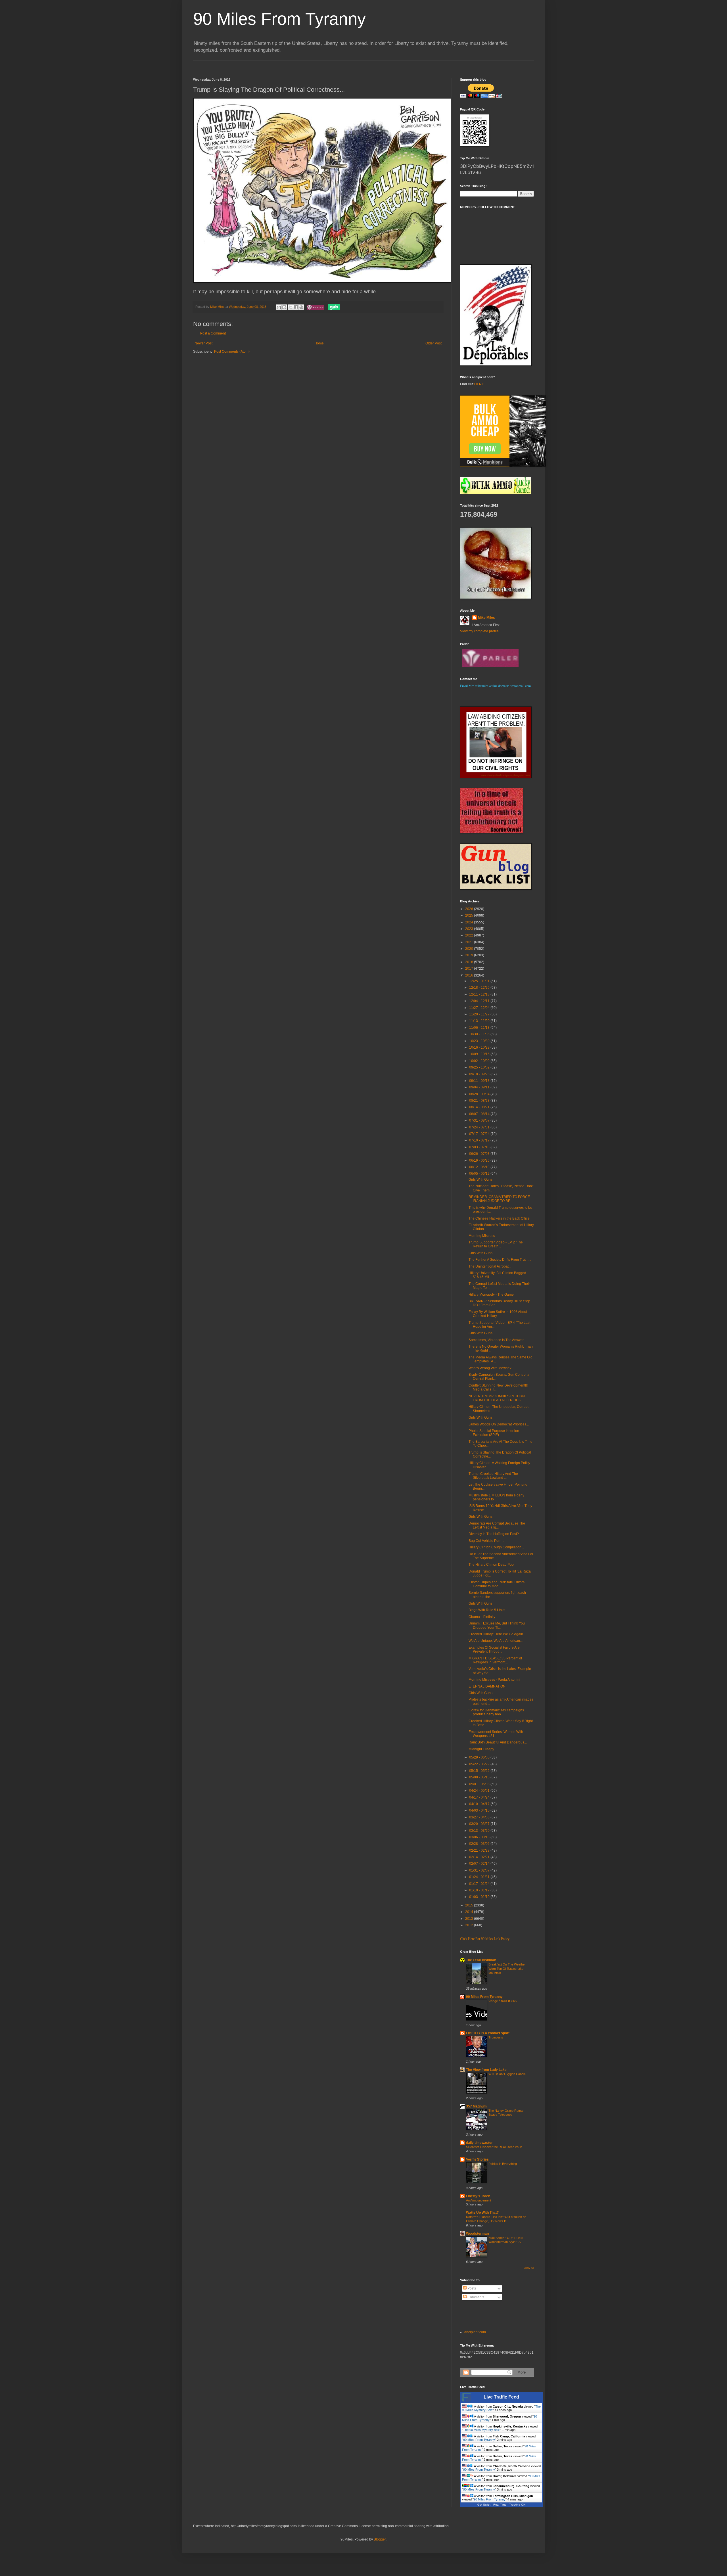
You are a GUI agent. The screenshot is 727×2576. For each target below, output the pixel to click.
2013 (470, 1919)
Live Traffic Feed (501, 2397)
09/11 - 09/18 (480, 1081)
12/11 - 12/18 (480, 994)
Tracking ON (517, 2505)
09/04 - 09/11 (480, 1087)
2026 (470, 909)
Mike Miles (486, 618)
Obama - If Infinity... (483, 1617)
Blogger (380, 2539)
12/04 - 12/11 (480, 1001)
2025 (470, 915)
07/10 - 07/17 (480, 1140)
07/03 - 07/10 (480, 1147)
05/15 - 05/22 (480, 1771)
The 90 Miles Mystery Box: (482, 2430)
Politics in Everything (503, 2164)
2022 (470, 935)
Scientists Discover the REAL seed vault (494, 2147)
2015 (470, 1905)
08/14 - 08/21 (480, 1107)
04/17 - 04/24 (480, 1797)
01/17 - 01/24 (480, 1884)
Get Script (484, 2505)
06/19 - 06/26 (480, 1161)
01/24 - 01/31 (480, 1877)
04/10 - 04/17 (480, 1804)
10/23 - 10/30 (480, 1041)
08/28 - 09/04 (480, 1094)
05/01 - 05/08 (480, 1784)
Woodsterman (477, 2234)
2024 (470, 922)
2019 (470, 955)
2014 (470, 1912)
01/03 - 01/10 (480, 1897)
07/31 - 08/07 (480, 1120)
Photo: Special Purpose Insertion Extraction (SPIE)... (494, 1433)
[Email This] (279, 307)
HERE (479, 384)
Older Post (434, 343)
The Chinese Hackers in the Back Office (499, 1218)
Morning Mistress (482, 1236)
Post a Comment (213, 333)
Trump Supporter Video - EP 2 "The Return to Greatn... (496, 1244)
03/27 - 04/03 (480, 1817)
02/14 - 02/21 (480, 1857)
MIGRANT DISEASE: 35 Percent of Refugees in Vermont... (495, 1660)
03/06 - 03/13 (480, 1837)
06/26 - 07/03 (480, 1154)
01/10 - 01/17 (480, 1890)
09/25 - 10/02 (480, 1067)
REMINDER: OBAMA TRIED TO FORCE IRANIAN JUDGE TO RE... (499, 1199)
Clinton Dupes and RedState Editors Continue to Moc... (497, 1584)
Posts (471, 2288)
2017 (470, 969)
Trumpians (496, 2037)
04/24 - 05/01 (480, 1791)
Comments (475, 2297)
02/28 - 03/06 (480, 1844)
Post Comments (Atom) (232, 352)
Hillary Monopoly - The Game (491, 1295)
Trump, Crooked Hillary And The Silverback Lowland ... (493, 1476)
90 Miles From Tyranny (279, 19)
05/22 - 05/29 (480, 1764)
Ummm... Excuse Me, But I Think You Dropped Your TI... (497, 1625)
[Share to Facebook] (296, 307)
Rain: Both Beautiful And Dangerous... (498, 1742)
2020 (470, 949)
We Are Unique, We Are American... (496, 1641)
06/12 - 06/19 (480, 1167)
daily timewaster (479, 2143)
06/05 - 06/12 (480, 1174)
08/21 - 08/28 (480, 1101)
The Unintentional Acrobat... (490, 1266)
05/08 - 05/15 (480, 1777)
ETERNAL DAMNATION (487, 1686)
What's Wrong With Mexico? (490, 1368)
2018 (470, 962)
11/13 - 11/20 (480, 1021)
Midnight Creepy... (482, 1749)
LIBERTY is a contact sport (488, 2033)
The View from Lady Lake (486, 2070)
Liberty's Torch (478, 2196)
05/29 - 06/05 (480, 1757)
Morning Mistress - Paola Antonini (494, 1680)
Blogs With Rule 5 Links (487, 1610)
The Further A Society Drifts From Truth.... (500, 1260)
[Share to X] (291, 307)
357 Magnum (476, 2106)
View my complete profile (479, 631)
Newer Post (203, 343)
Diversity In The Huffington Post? (494, 1534)
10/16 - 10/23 (480, 1047)
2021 (470, 942)
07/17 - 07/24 (480, 1134)
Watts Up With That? (482, 2213)
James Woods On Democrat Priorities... (499, 1424)
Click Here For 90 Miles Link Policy (485, 1939)
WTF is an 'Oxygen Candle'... (509, 2074)
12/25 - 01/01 (480, 981)
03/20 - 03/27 (480, 1824)
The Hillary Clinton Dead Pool (492, 1565)
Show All (529, 2268)
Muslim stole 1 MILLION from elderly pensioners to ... (496, 1497)
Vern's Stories (477, 2159)
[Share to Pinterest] (301, 307)
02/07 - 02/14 (480, 1864)
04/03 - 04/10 (480, 1810)
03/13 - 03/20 (480, 1831)
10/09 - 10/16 (480, 1054)
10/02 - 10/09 (480, 1061)
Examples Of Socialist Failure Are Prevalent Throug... (494, 1649)
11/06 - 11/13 (480, 1028)
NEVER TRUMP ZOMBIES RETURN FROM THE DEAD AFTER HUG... (497, 1398)
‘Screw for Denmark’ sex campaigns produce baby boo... (496, 1712)
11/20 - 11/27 (480, 1014)
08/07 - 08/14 (480, 1114)
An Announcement (479, 2200)
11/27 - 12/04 (480, 1008)
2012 (470, 1925)
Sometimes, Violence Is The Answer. (496, 1340)
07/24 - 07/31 (480, 1127)
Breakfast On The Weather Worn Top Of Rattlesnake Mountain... (507, 1969)
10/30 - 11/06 (480, 1034)
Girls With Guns (481, 1180)
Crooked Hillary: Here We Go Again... (497, 1634)
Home (319, 343)
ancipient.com (475, 2332)
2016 (470, 975)
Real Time (500, 2505)
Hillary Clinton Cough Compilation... (496, 1547)
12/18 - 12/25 (480, 988)
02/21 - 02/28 (480, 1851)
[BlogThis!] (284, 307)
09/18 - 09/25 (480, 1074)
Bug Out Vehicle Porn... (486, 1541)
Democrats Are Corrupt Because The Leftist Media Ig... (497, 1525)
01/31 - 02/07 (480, 1870)
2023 (470, 929)
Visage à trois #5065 (503, 2001)
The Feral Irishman (481, 1960)
